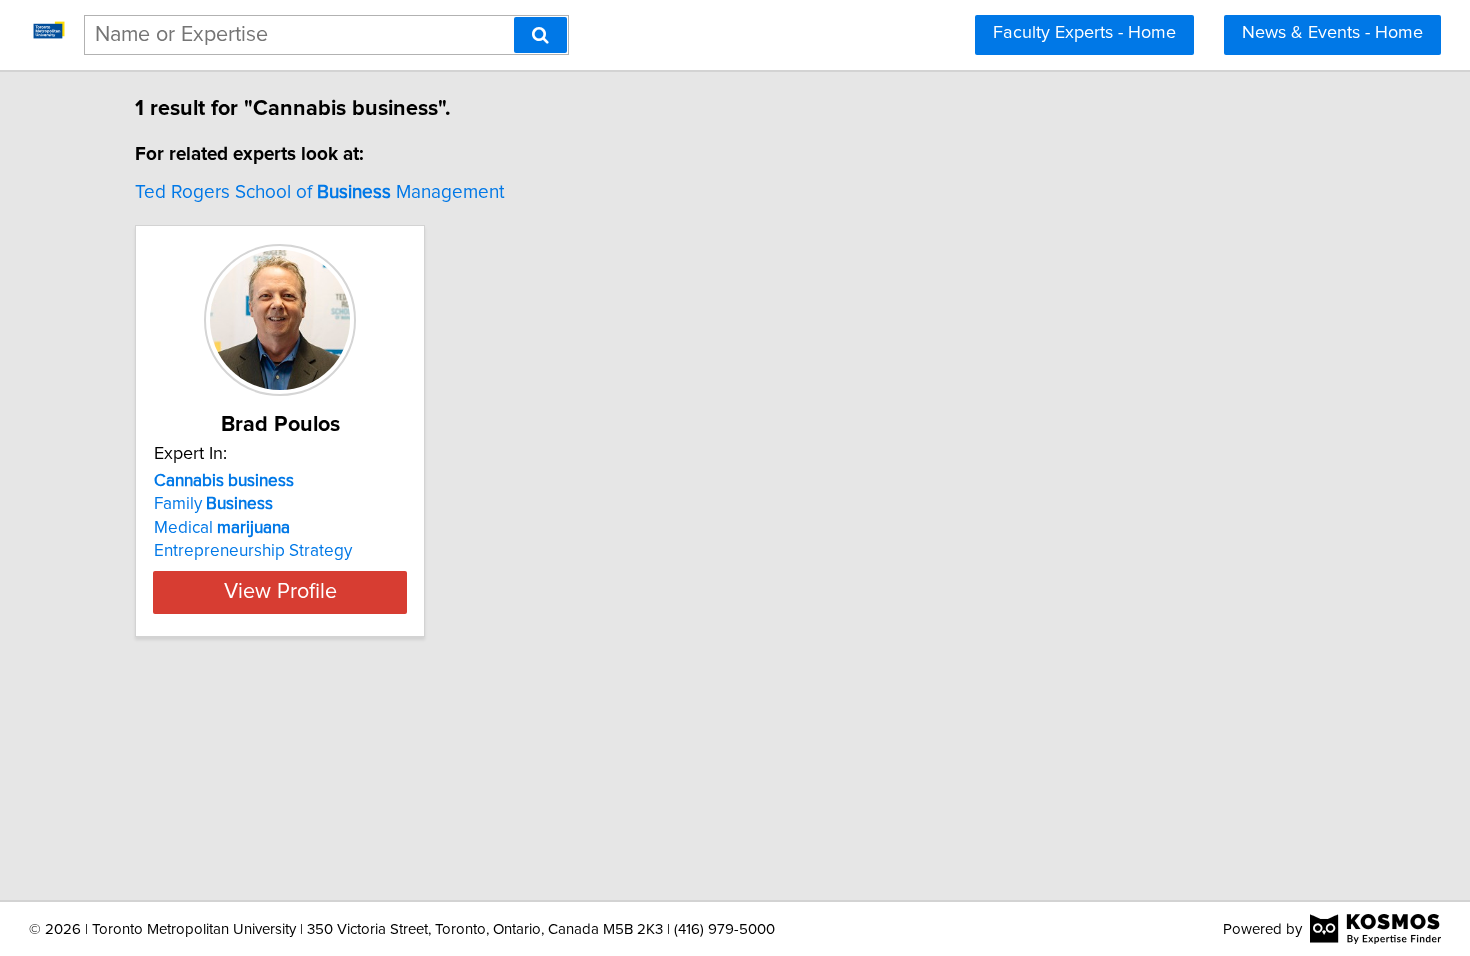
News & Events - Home (1332, 33)
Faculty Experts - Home (1084, 33)
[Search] (540, 35)
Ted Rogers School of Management (320, 192)
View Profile (280, 592)
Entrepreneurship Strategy (253, 551)
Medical (222, 528)
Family (213, 504)
